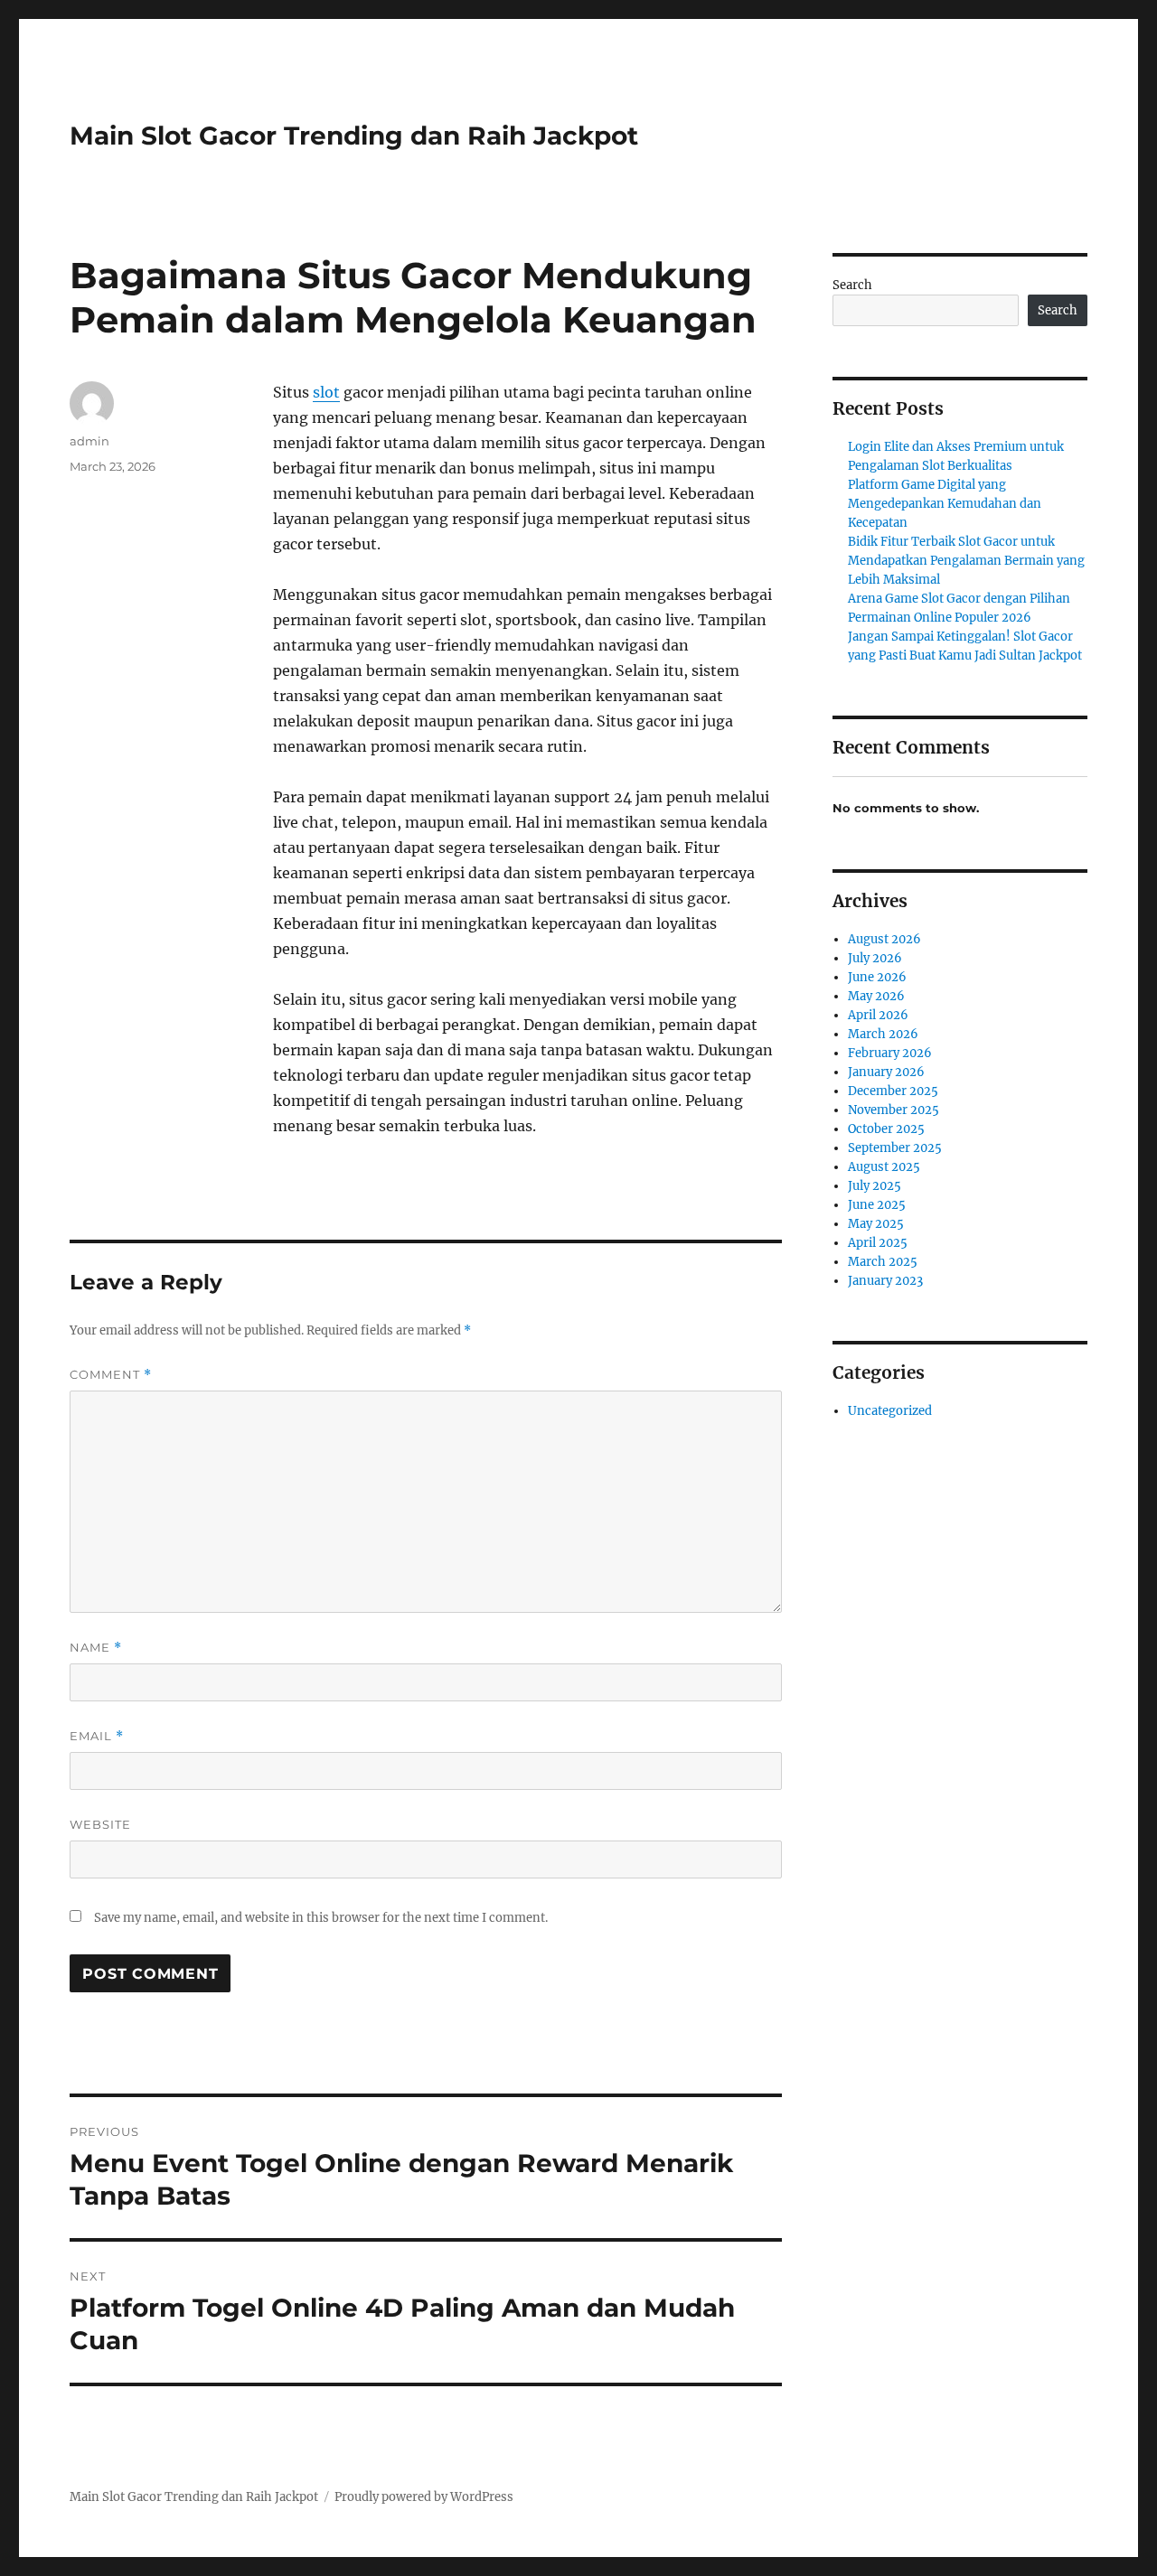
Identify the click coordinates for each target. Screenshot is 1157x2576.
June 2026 (877, 977)
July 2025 (875, 1186)
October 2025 (886, 1129)
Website (100, 1824)
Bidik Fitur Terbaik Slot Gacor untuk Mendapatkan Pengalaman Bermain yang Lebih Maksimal (966, 561)
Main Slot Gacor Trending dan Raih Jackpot (354, 136)
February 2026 (890, 1053)
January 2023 (885, 1281)
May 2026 (876, 996)
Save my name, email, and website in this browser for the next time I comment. (321, 1918)
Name (96, 1648)
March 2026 (883, 1034)
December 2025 (893, 1091)
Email (97, 1736)
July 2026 (875, 958)
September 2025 (895, 1148)
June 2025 (877, 1205)
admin (89, 441)
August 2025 (884, 1167)
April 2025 (878, 1243)
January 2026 (886, 1072)
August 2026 (884, 939)
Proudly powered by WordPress (424, 2497)
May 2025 (876, 1224)
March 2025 (883, 1262)
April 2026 (878, 1015)
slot (326, 392)
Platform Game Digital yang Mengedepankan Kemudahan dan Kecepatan (945, 504)
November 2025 (894, 1110)
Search (852, 285)
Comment (111, 1375)
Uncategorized (890, 1411)
